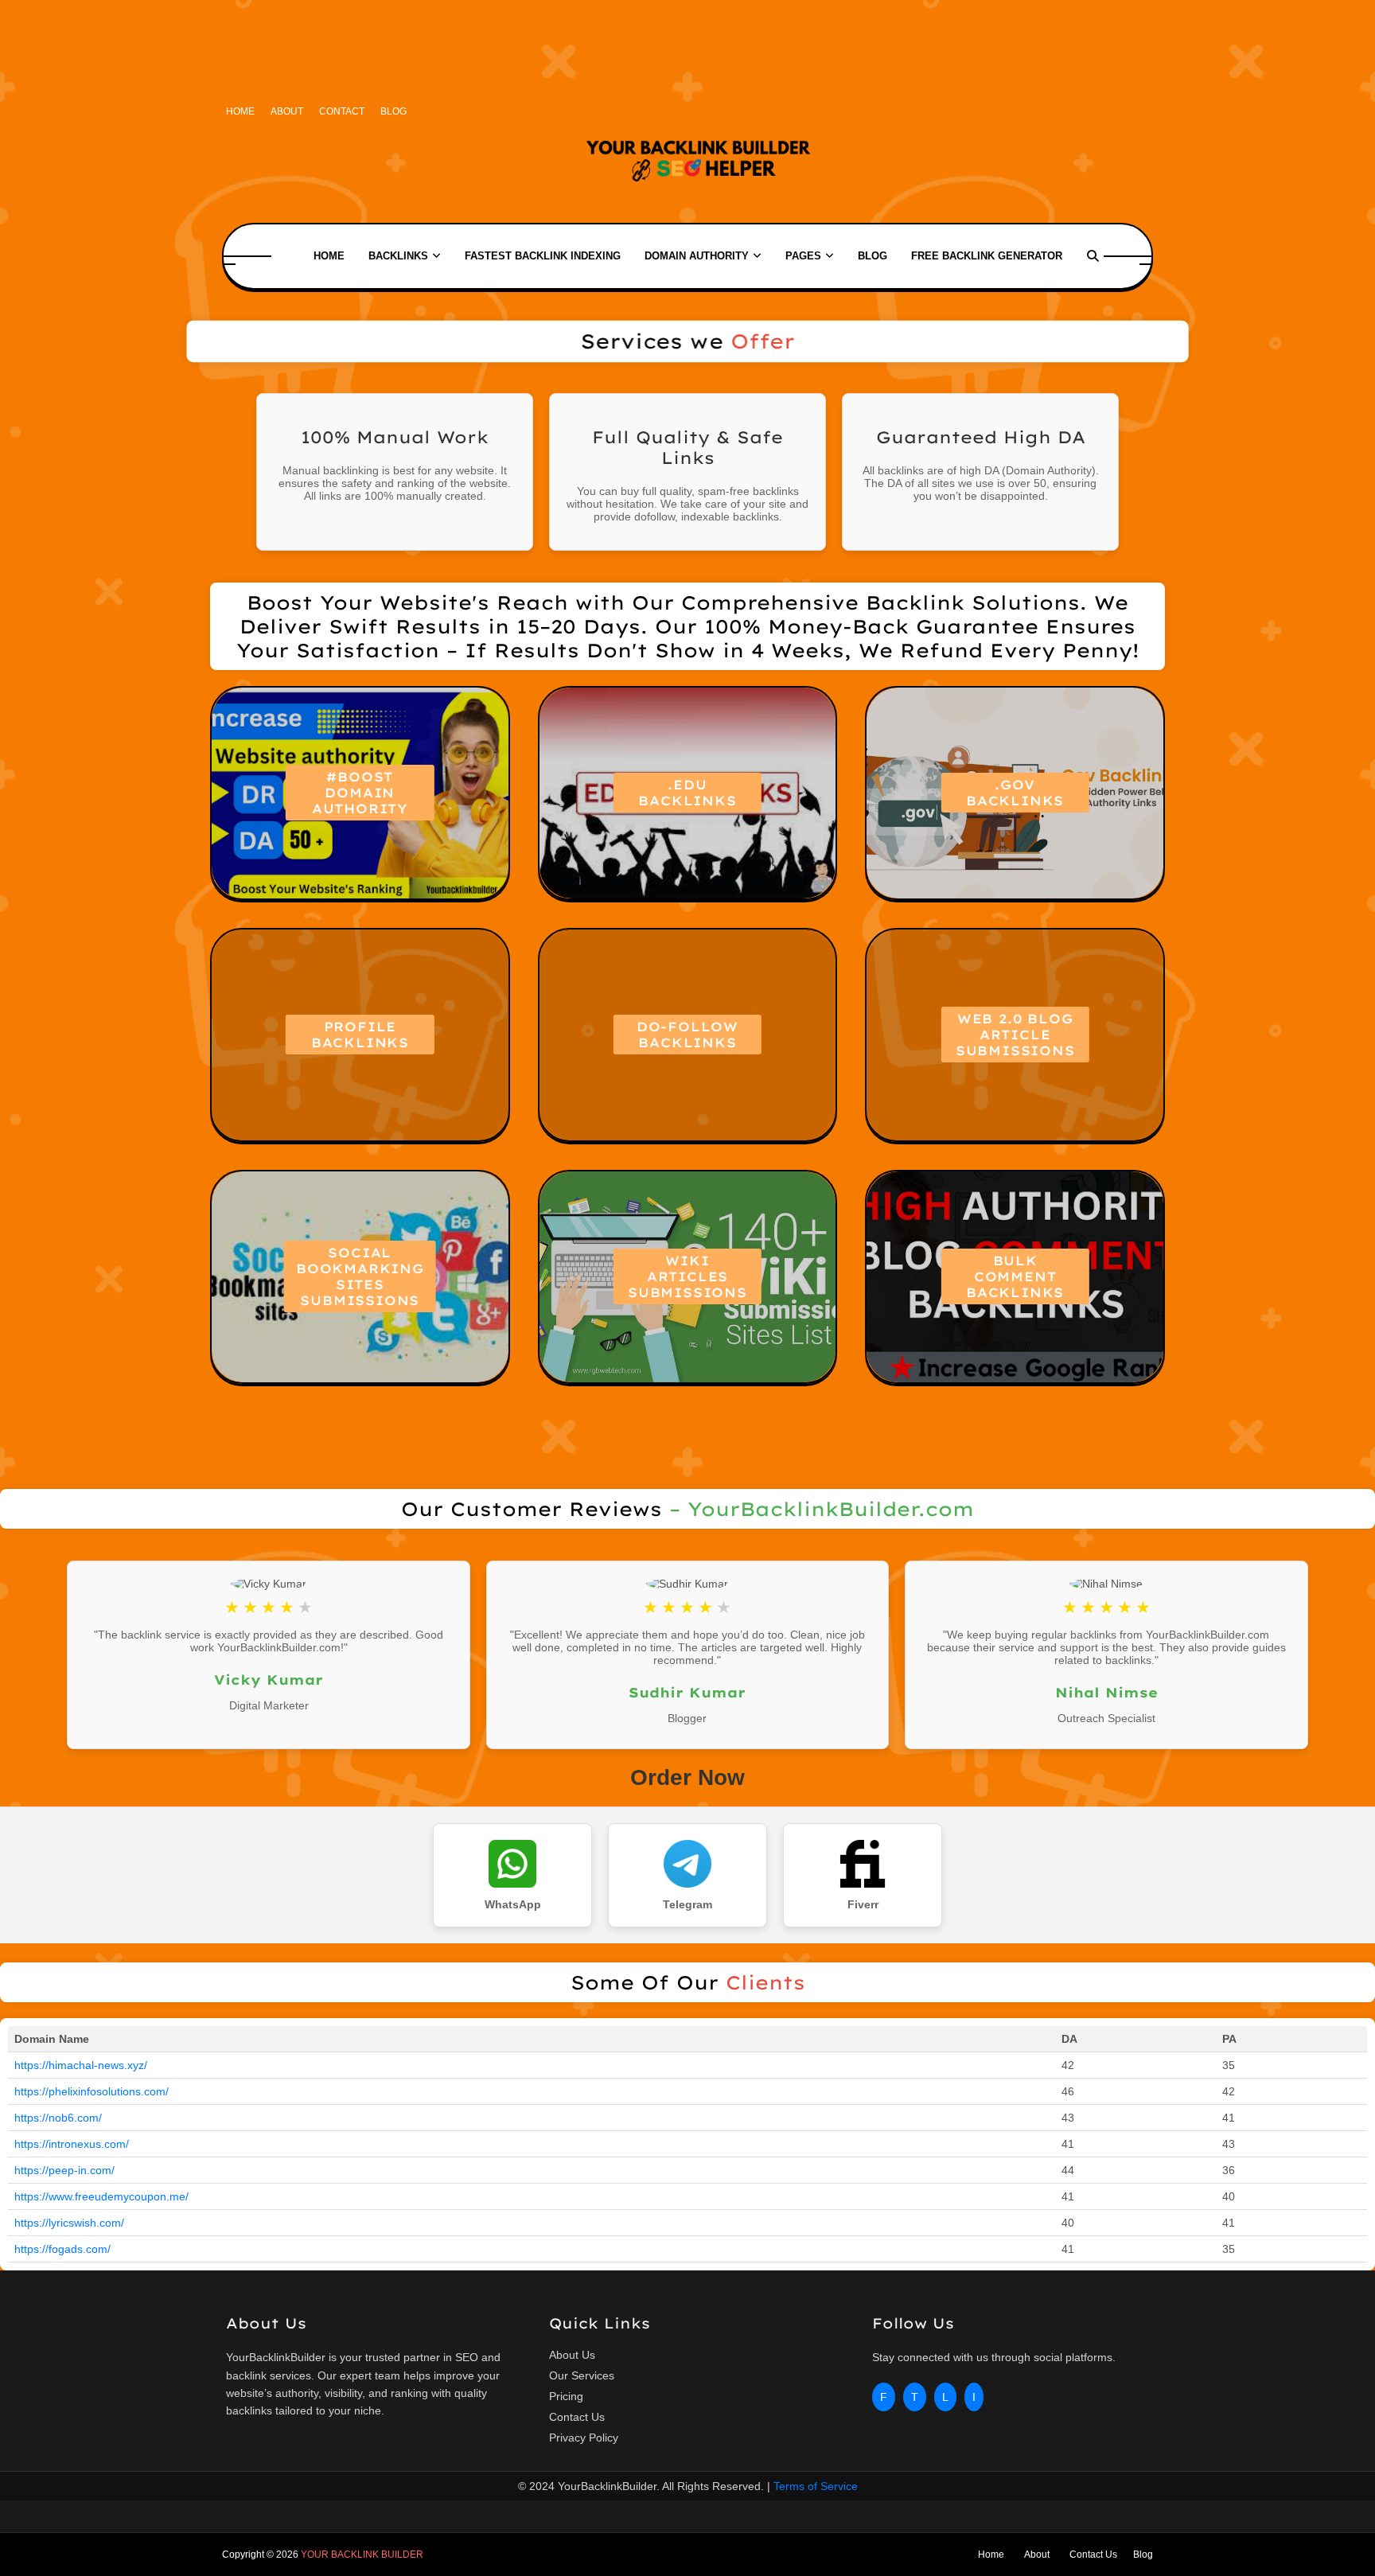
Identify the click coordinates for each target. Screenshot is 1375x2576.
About (287, 111)
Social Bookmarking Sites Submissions (360, 1276)
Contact (342, 111)
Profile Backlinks (360, 1035)
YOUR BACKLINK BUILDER (362, 2555)
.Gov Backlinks (1015, 793)
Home (240, 111)
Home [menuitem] (329, 256)
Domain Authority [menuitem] (697, 256)
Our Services (582, 2375)
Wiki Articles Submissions (687, 1276)
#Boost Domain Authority (360, 793)
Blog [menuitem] (873, 256)
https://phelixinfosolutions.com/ (92, 2091)
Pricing (566, 2396)
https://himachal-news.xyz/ (81, 2065)
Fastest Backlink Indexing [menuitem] (543, 256)
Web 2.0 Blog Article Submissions (1015, 1035)
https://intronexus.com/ (72, 2144)
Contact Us (577, 2417)
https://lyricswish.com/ (69, 2223)
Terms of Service (816, 2486)
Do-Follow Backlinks (687, 1035)
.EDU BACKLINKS (687, 793)
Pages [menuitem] (803, 256)
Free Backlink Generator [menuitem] (987, 256)
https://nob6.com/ (58, 2118)
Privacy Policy (584, 2438)
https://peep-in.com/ (64, 2170)
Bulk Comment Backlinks (1015, 1276)
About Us (572, 2355)
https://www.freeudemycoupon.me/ (101, 2196)
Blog (393, 111)
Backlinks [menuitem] (398, 256)
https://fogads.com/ (62, 2249)
